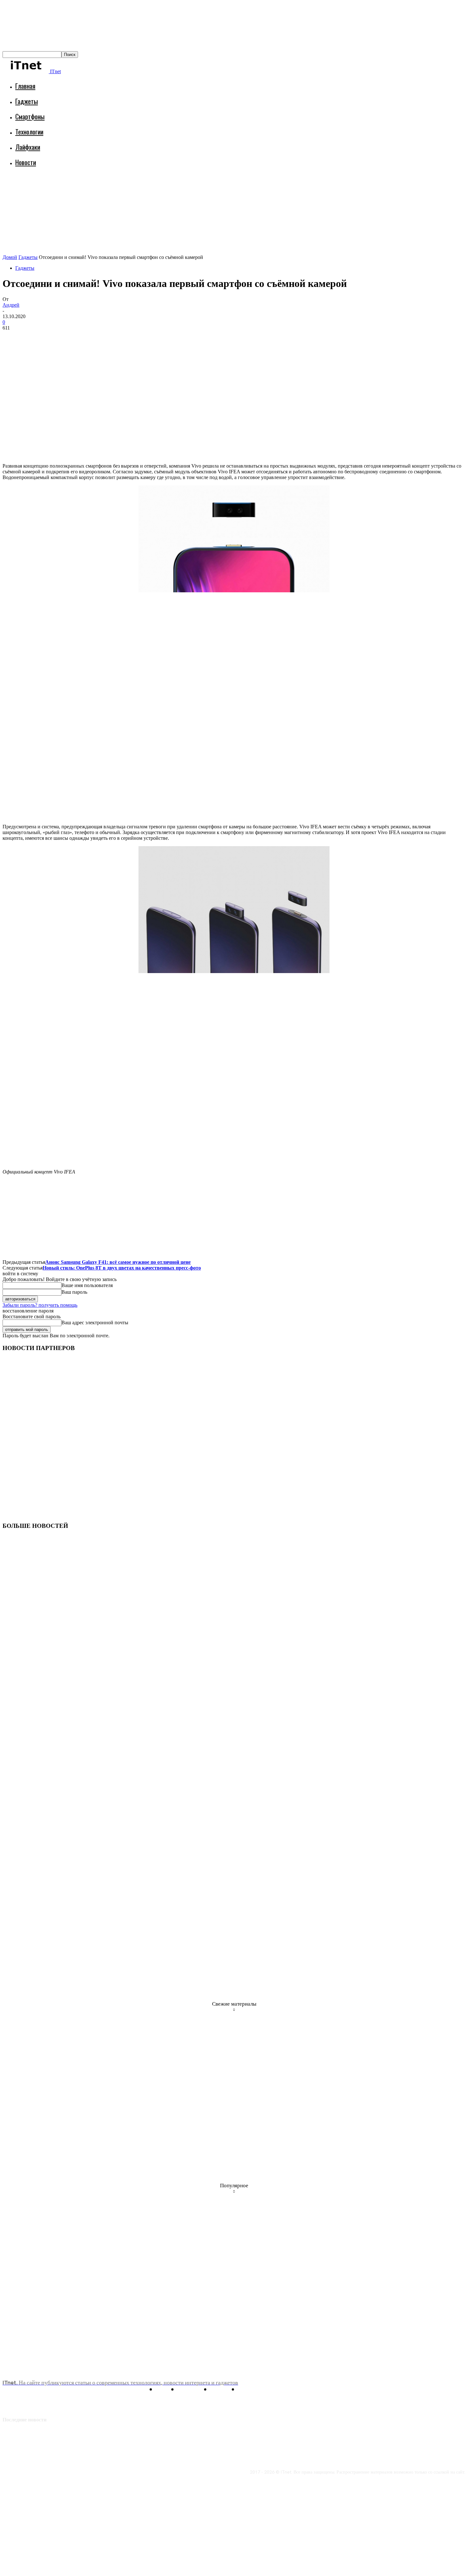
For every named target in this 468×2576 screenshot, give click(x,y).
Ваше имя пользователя (87, 1285)
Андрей (11, 305)
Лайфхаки (28, 147)
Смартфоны (30, 116)
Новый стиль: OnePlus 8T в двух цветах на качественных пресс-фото (122, 1268)
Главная (25, 86)
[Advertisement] (118, 189)
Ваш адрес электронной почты (95, 1323)
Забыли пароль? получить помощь (40, 1305)
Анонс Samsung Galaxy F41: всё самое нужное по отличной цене (118, 1262)
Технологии (29, 132)
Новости (26, 162)
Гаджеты (27, 101)
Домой (10, 257)
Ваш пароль (74, 1292)
